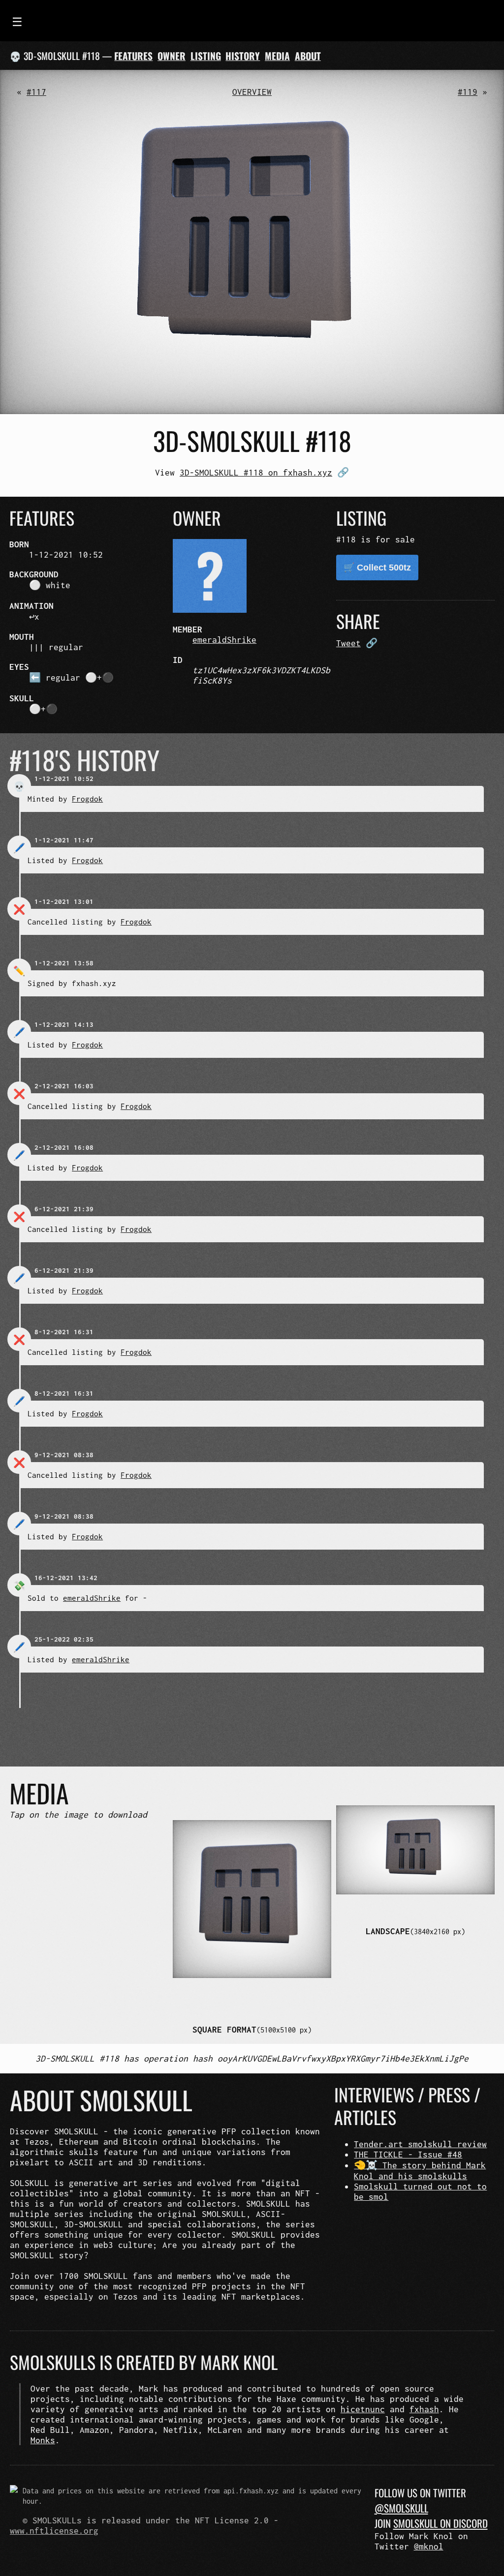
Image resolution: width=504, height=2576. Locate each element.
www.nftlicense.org (54, 2531)
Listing (206, 56)
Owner (172, 56)
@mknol (429, 2546)
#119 (468, 92)
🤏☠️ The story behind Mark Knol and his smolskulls (420, 2171)
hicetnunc (363, 2409)
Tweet (348, 643)
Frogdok (87, 799)
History (243, 56)
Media (277, 56)
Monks (43, 2440)
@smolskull (401, 2508)
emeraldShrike (224, 640)
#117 (36, 92)
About (308, 56)
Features (133, 56)
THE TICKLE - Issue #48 (408, 2154)
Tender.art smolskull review (420, 2144)
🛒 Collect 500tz (377, 568)
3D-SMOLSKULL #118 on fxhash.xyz (256, 472)
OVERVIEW (252, 92)
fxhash (424, 2409)
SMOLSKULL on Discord (441, 2523)
